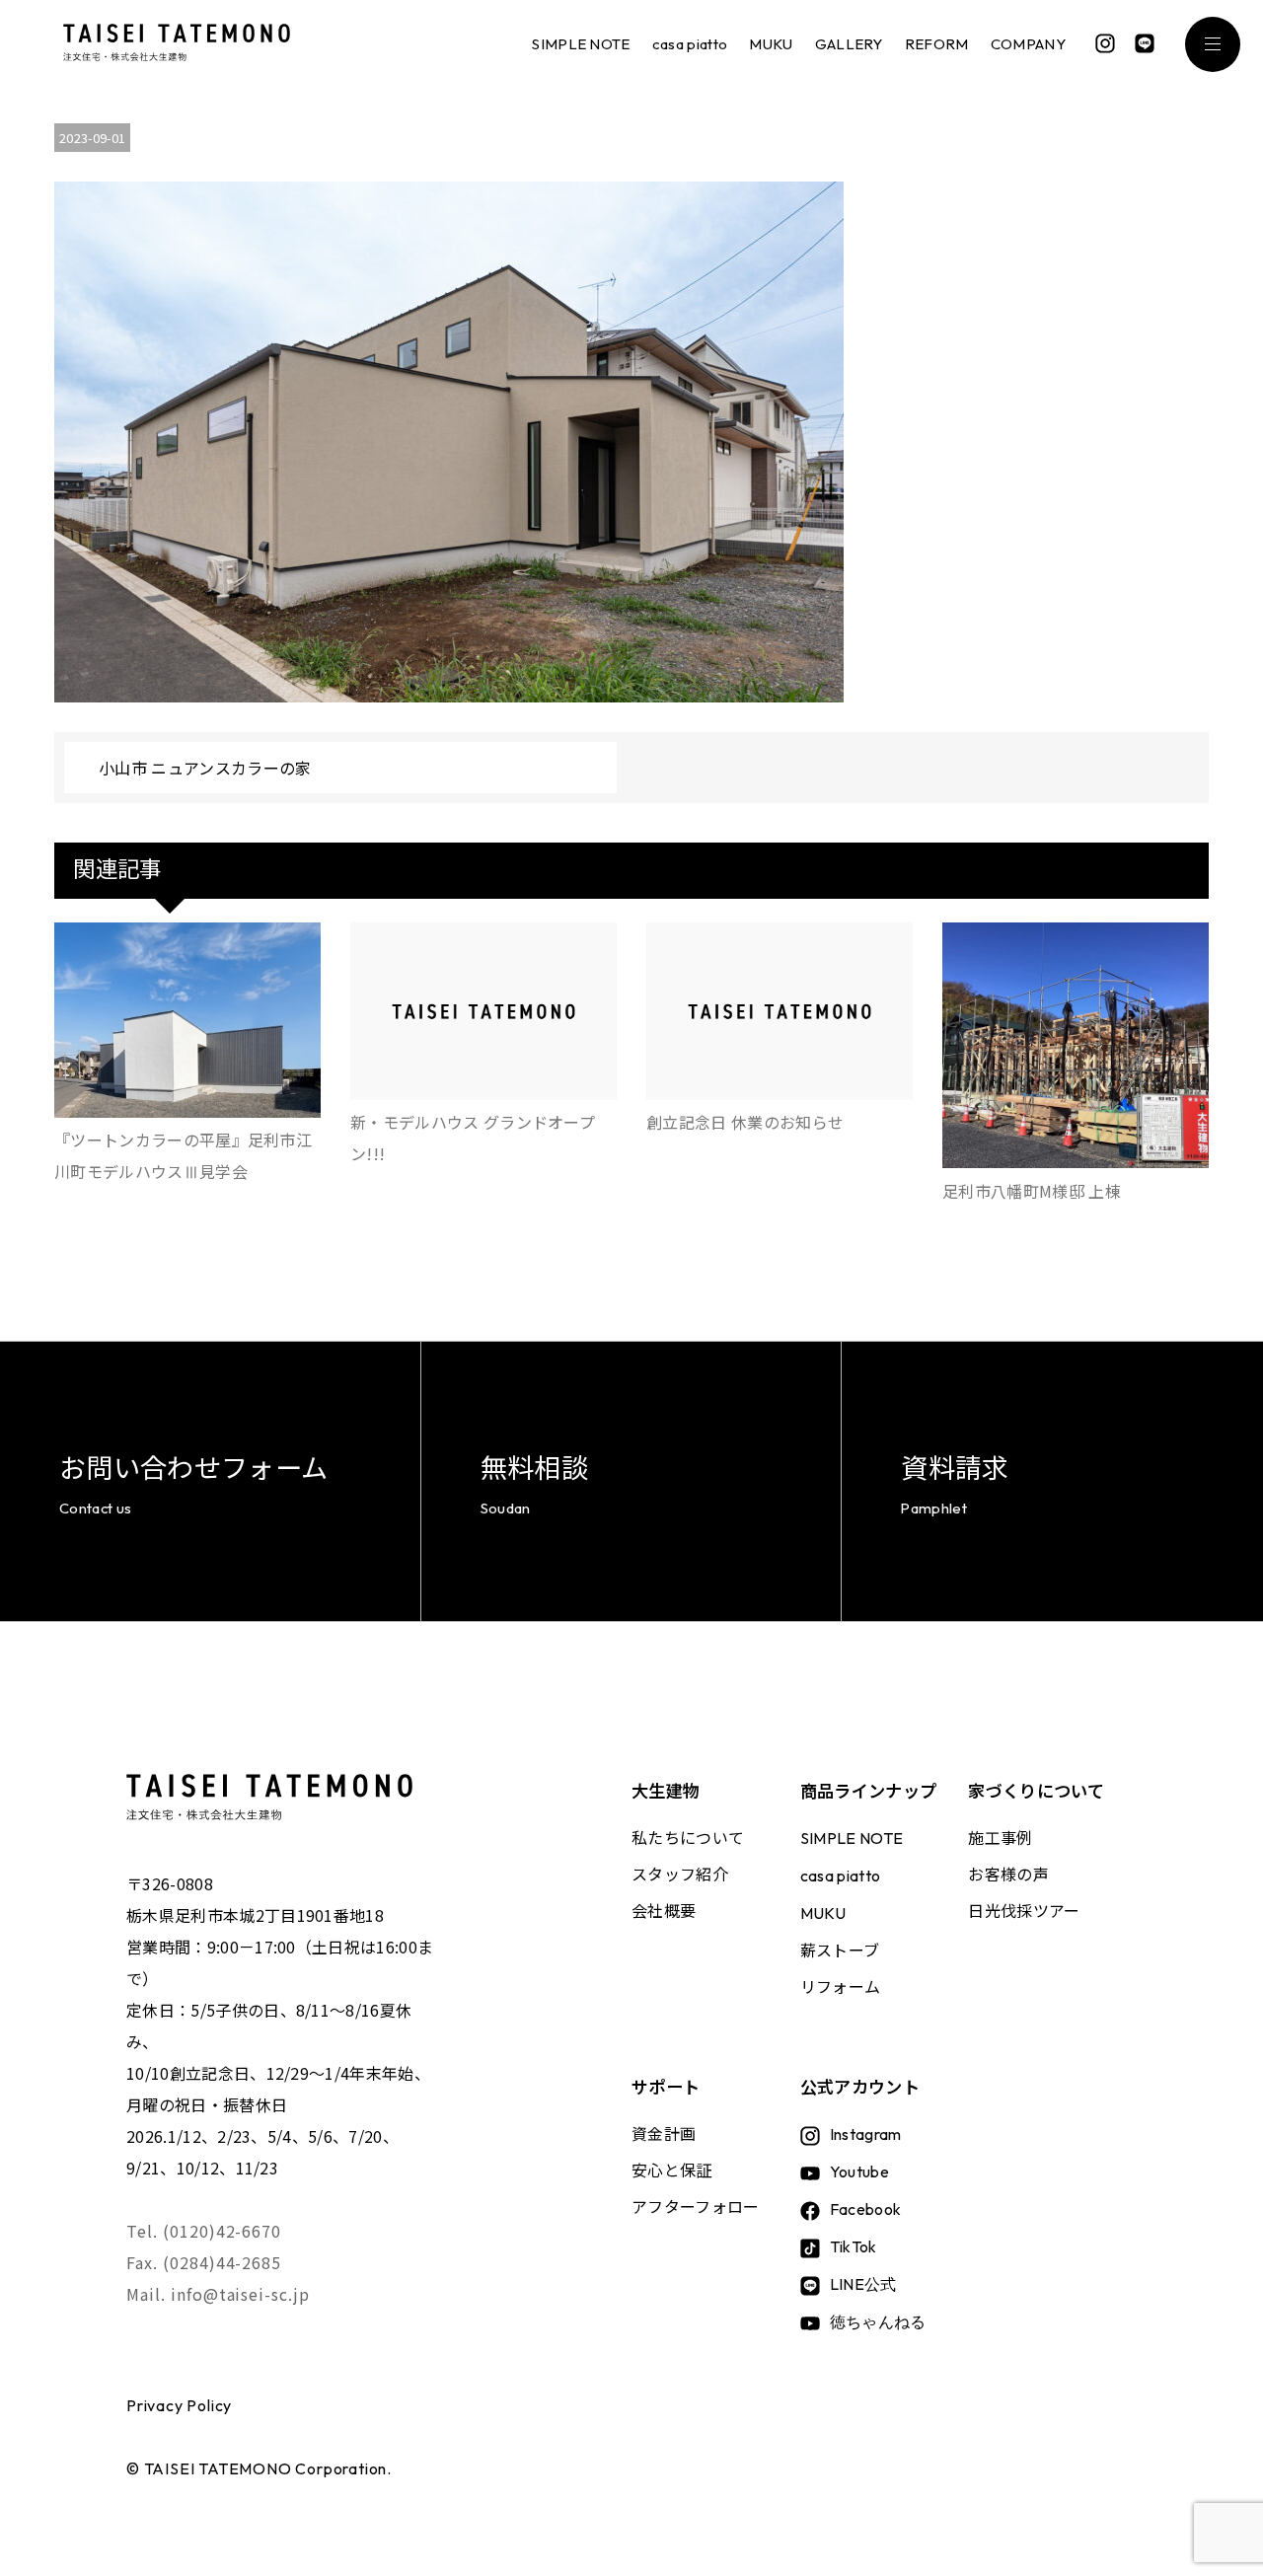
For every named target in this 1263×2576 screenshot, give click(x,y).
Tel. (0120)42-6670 (204, 2231)
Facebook (866, 2209)
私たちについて (688, 1837)
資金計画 (664, 2133)
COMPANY (1028, 44)
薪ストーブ (840, 1950)
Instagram (866, 2134)
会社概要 (664, 1910)
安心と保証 (672, 2170)
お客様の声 (1008, 1874)
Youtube (859, 2171)
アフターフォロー (696, 2206)
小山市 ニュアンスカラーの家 (205, 768)
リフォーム (841, 1986)
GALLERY (849, 44)
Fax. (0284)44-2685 (204, 2262)
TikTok (854, 2246)
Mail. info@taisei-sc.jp (218, 2294)
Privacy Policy (179, 2405)
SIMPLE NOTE (581, 44)
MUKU (771, 44)
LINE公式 (863, 2284)
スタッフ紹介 (680, 1874)
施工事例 (1000, 1837)
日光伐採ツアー (1024, 1910)
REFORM (937, 44)
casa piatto (690, 44)
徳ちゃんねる (878, 2321)
